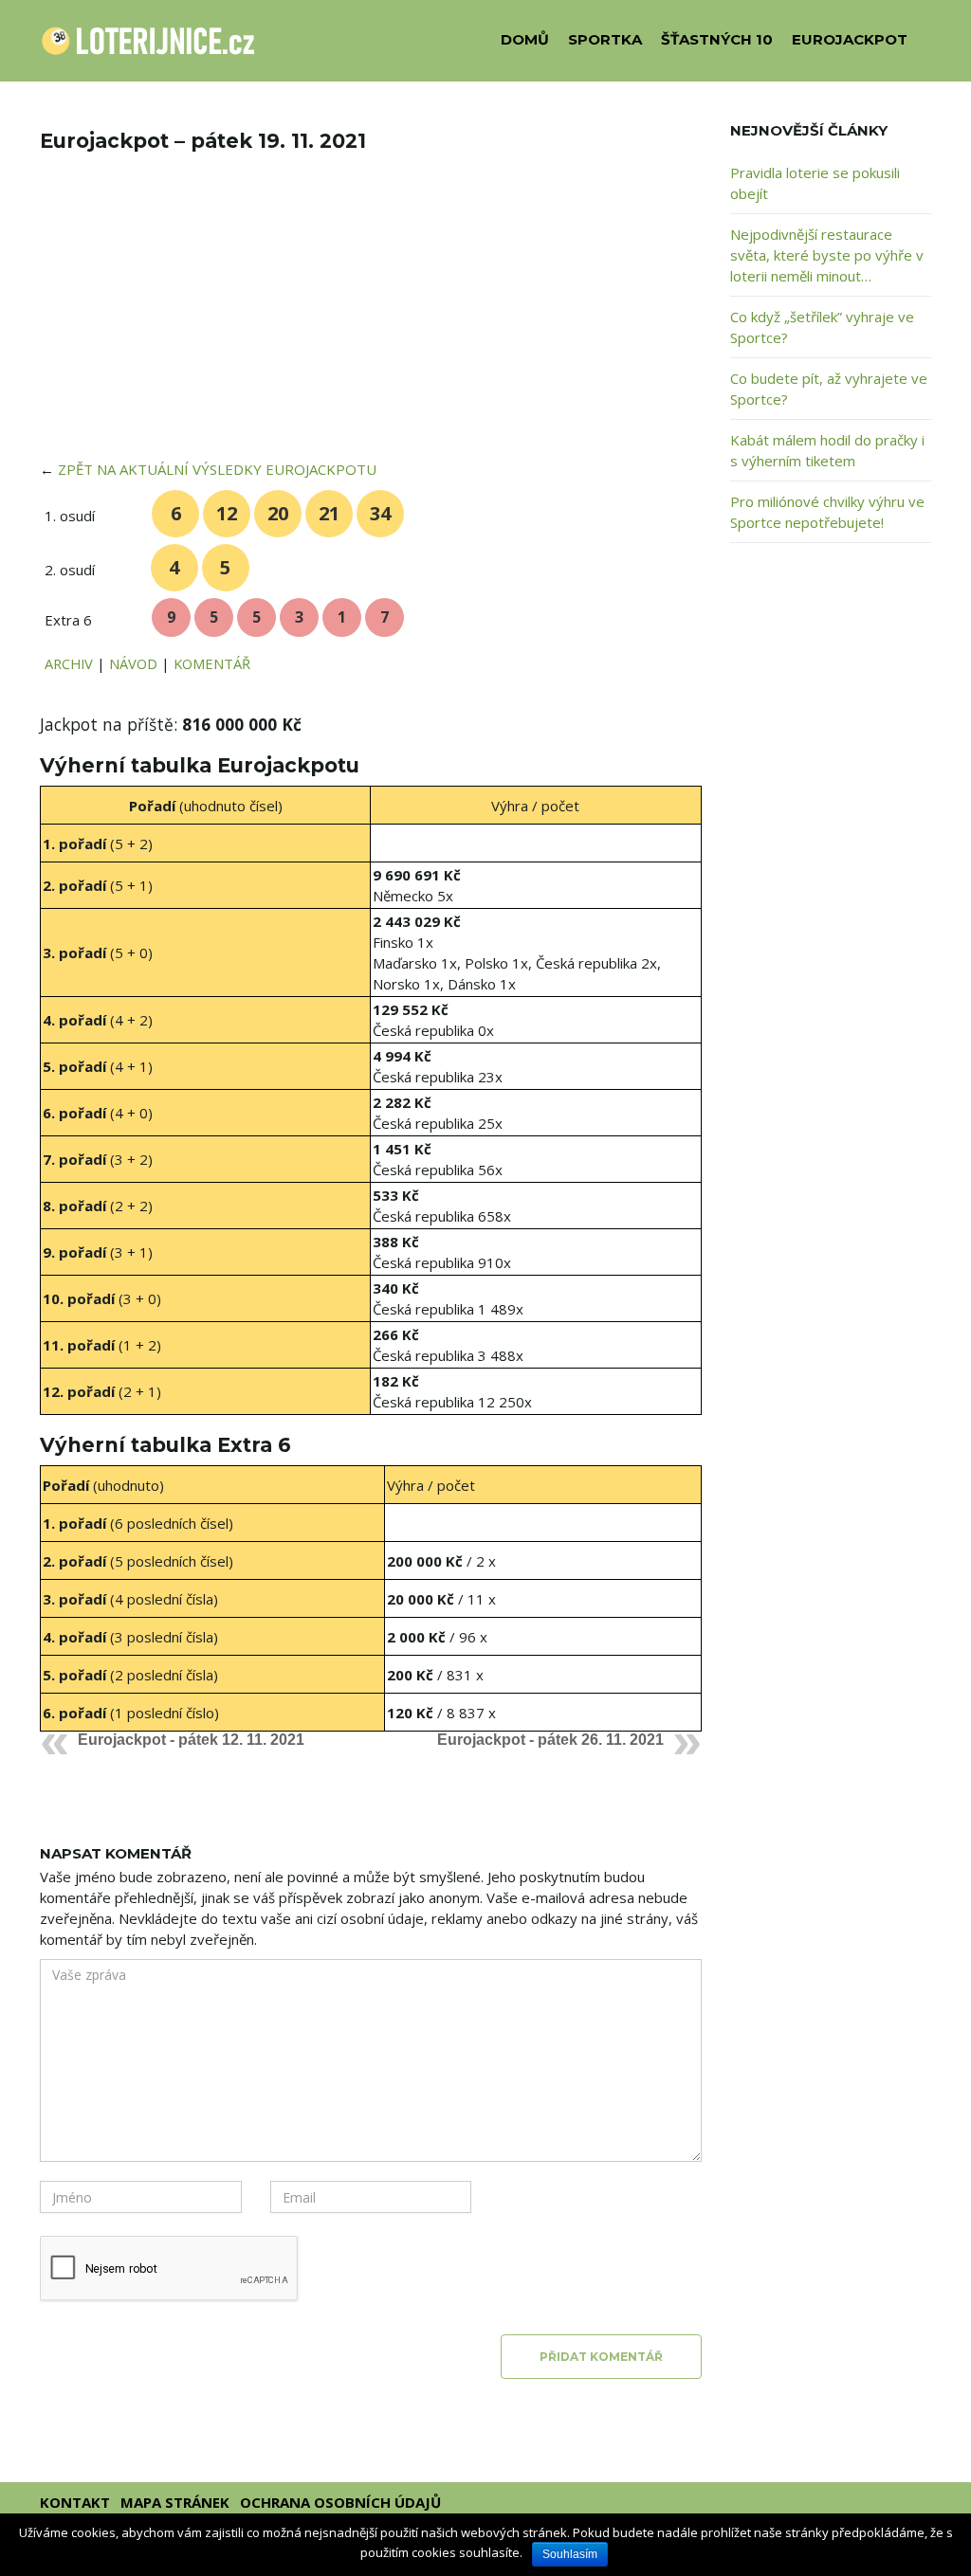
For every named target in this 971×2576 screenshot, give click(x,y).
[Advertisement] (371, 318)
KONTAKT (75, 2502)
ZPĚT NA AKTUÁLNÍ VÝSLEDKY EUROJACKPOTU (217, 469)
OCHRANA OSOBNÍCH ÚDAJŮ (340, 2502)
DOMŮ (525, 39)
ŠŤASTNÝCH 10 (717, 39)
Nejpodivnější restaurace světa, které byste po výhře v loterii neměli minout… (827, 255)
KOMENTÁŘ (212, 663)
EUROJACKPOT (850, 39)
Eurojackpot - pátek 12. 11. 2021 (191, 1740)
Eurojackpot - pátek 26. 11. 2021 (550, 1740)
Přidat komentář (601, 2357)
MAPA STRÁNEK (175, 2502)
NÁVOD (133, 663)
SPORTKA (605, 39)
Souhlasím (570, 2554)
